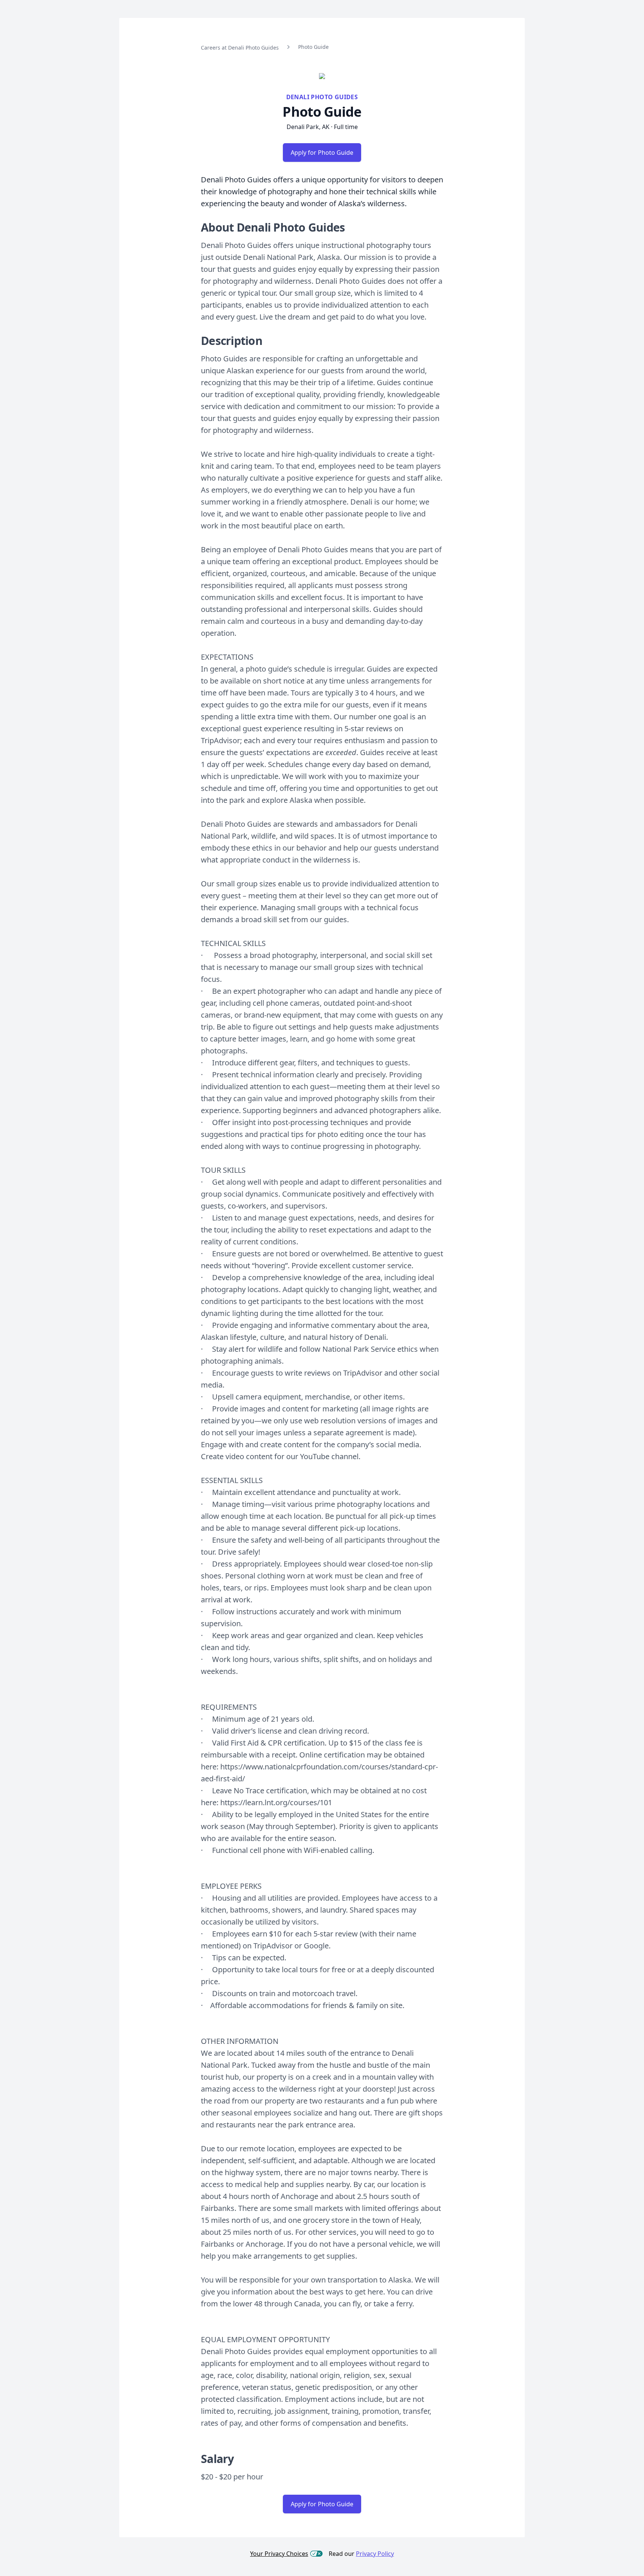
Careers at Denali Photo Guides (240, 48)
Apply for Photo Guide (322, 153)
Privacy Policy (375, 2554)
